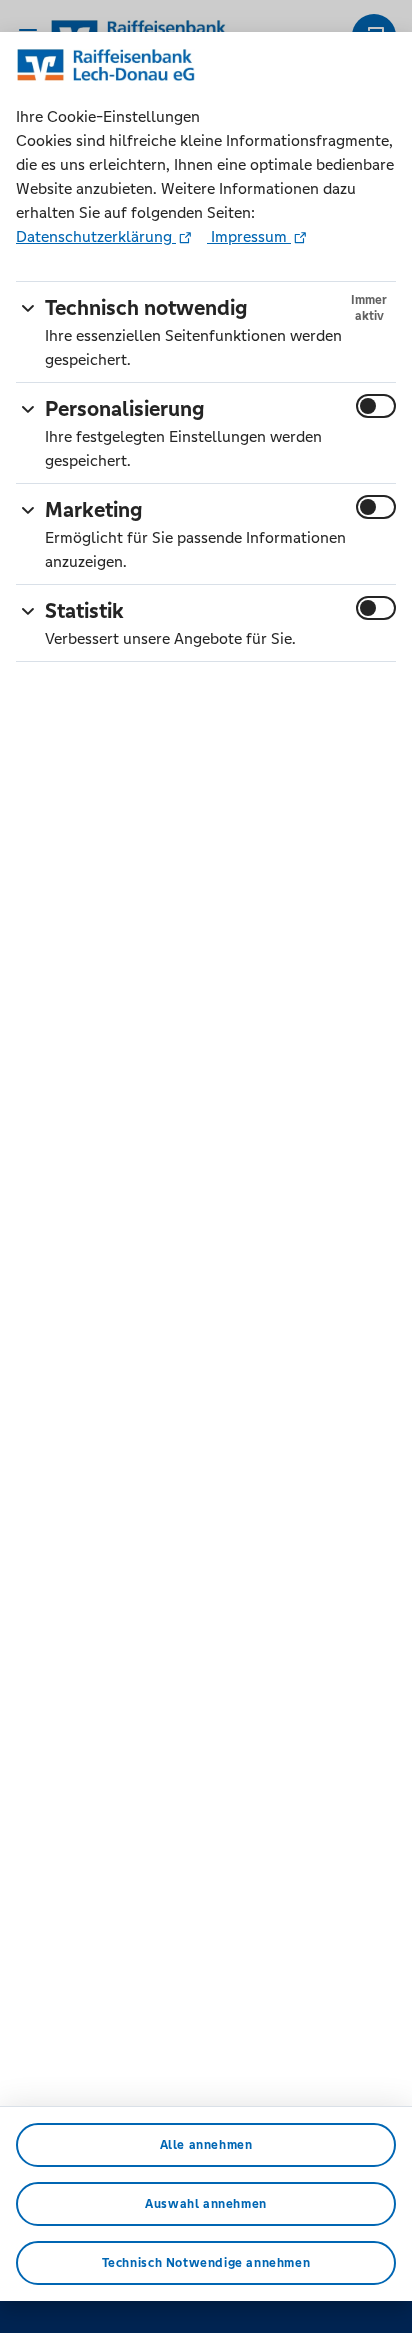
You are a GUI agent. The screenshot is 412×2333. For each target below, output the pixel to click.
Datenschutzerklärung (96, 236)
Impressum (249, 236)
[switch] (376, 406)
